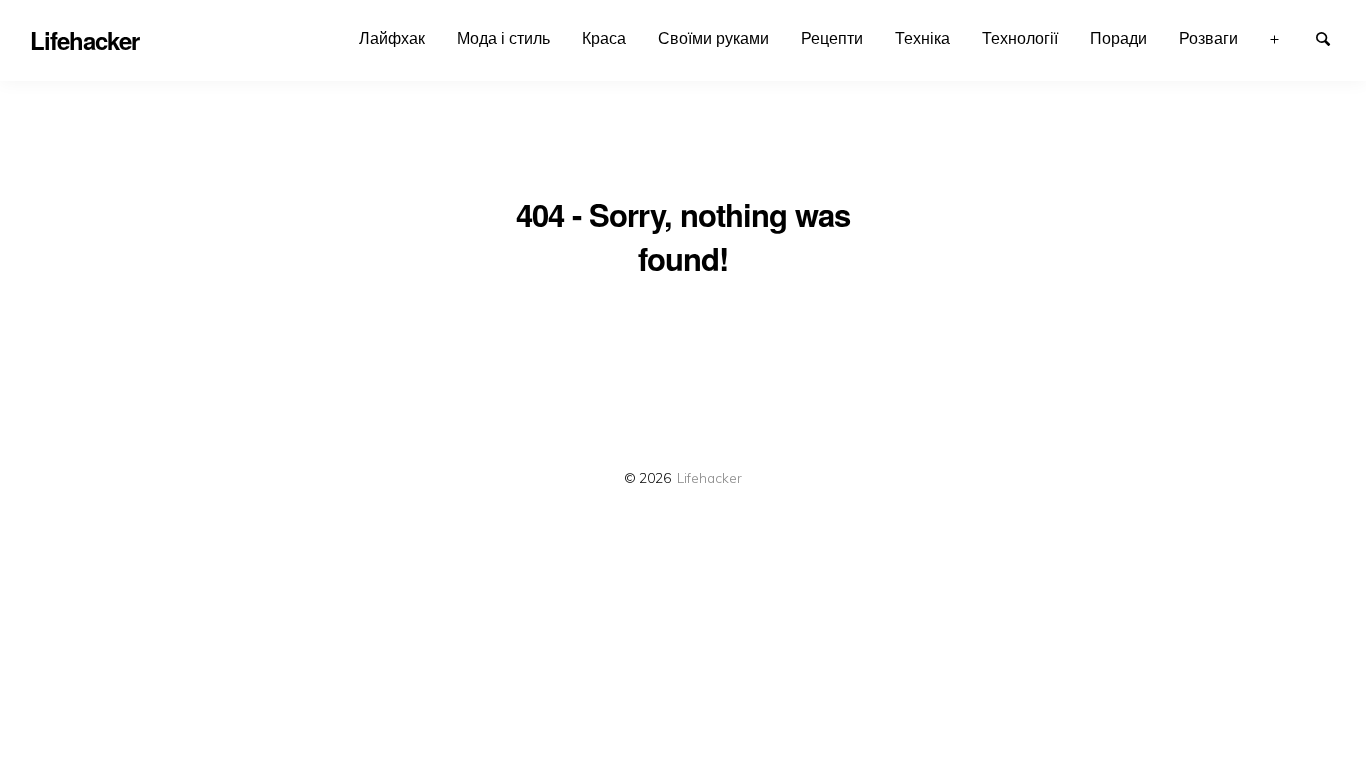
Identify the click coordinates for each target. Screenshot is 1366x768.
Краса (604, 38)
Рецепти (832, 38)
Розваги (1208, 38)
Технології (1020, 38)
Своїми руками (713, 38)
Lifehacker (709, 477)
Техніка (922, 38)
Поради (1118, 38)
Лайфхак (392, 38)
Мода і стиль (503, 38)
